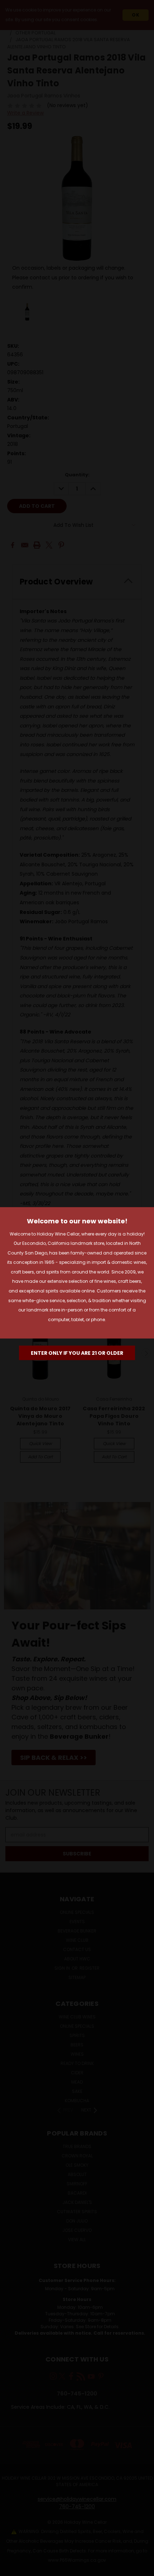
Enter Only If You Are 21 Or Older (77, 1353)
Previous (11, 2569)
